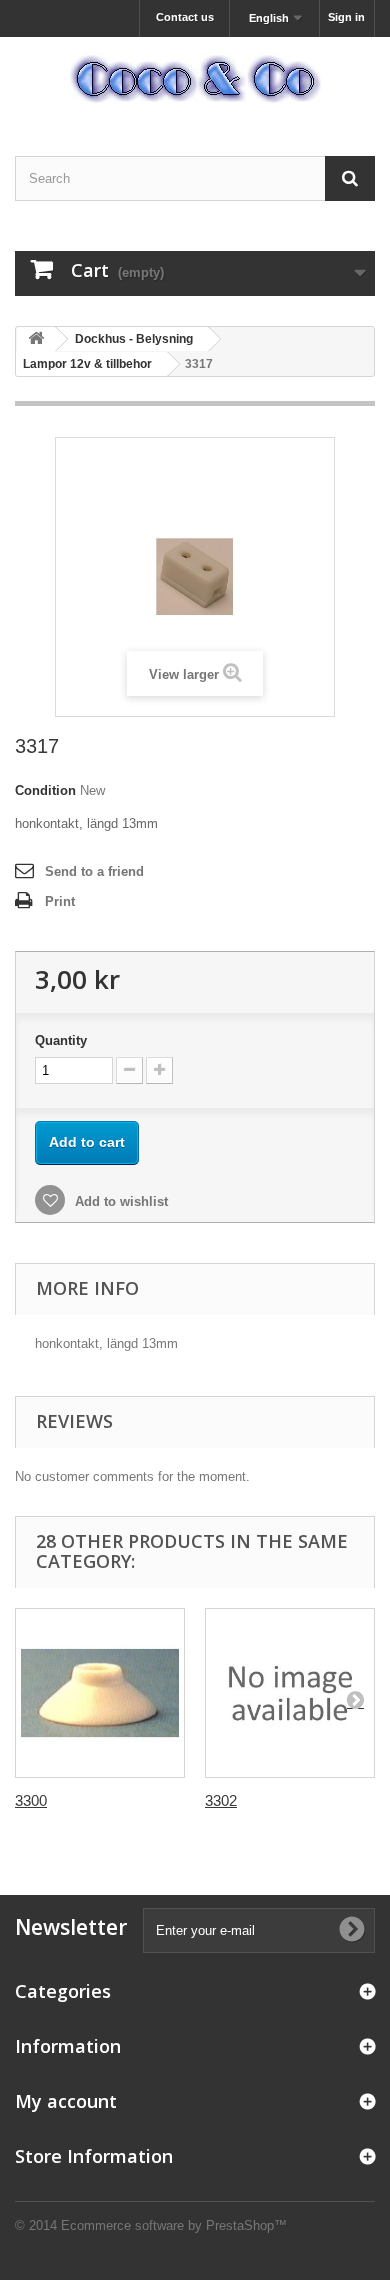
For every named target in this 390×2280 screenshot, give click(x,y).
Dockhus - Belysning (134, 339)
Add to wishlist (119, 1201)
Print (60, 901)
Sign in (346, 17)
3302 (221, 1800)
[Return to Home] (36, 339)
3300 (31, 1800)
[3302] (290, 1693)
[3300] (100, 1693)
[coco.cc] (195, 79)
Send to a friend (94, 871)
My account (66, 2101)
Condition (45, 790)
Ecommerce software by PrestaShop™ (174, 2225)
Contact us (185, 17)
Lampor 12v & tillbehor (87, 364)
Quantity (61, 1040)
